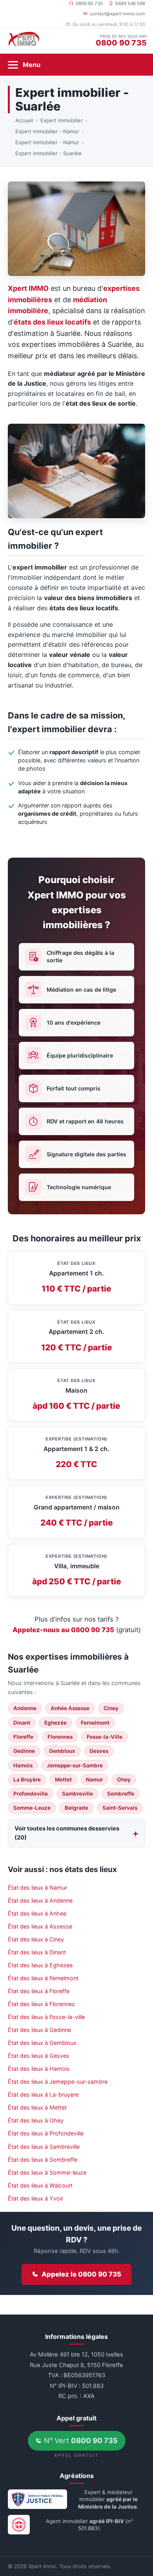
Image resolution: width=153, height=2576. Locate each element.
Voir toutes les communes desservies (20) (67, 1833)
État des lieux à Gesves (39, 2056)
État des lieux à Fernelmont (43, 1978)
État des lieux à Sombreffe (43, 2160)
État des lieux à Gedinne (39, 2030)
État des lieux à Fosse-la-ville (46, 2017)
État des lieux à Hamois (39, 2069)
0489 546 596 (130, 4)
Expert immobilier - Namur (47, 131)
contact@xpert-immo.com (117, 14)
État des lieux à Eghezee (40, 1965)
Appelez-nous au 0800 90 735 (63, 1630)
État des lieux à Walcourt (40, 2185)
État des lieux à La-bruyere (43, 2094)
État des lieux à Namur (37, 1888)
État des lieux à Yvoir (36, 2198)
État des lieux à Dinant (37, 1952)
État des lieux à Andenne (40, 1900)
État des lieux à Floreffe (39, 1991)
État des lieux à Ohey (36, 2120)
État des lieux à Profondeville (46, 2133)
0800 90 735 (89, 4)
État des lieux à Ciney (36, 1939)
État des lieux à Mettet (37, 2107)
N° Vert (80, 2440)
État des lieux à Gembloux (42, 2043)
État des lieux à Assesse (40, 1926)
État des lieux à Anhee (37, 1913)
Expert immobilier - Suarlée (48, 153)
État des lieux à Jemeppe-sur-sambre (58, 2082)
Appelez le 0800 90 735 (81, 2274)
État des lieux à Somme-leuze (47, 2172)
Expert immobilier (62, 120)
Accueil (24, 120)
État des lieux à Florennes (41, 2004)
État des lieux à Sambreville (44, 2147)
